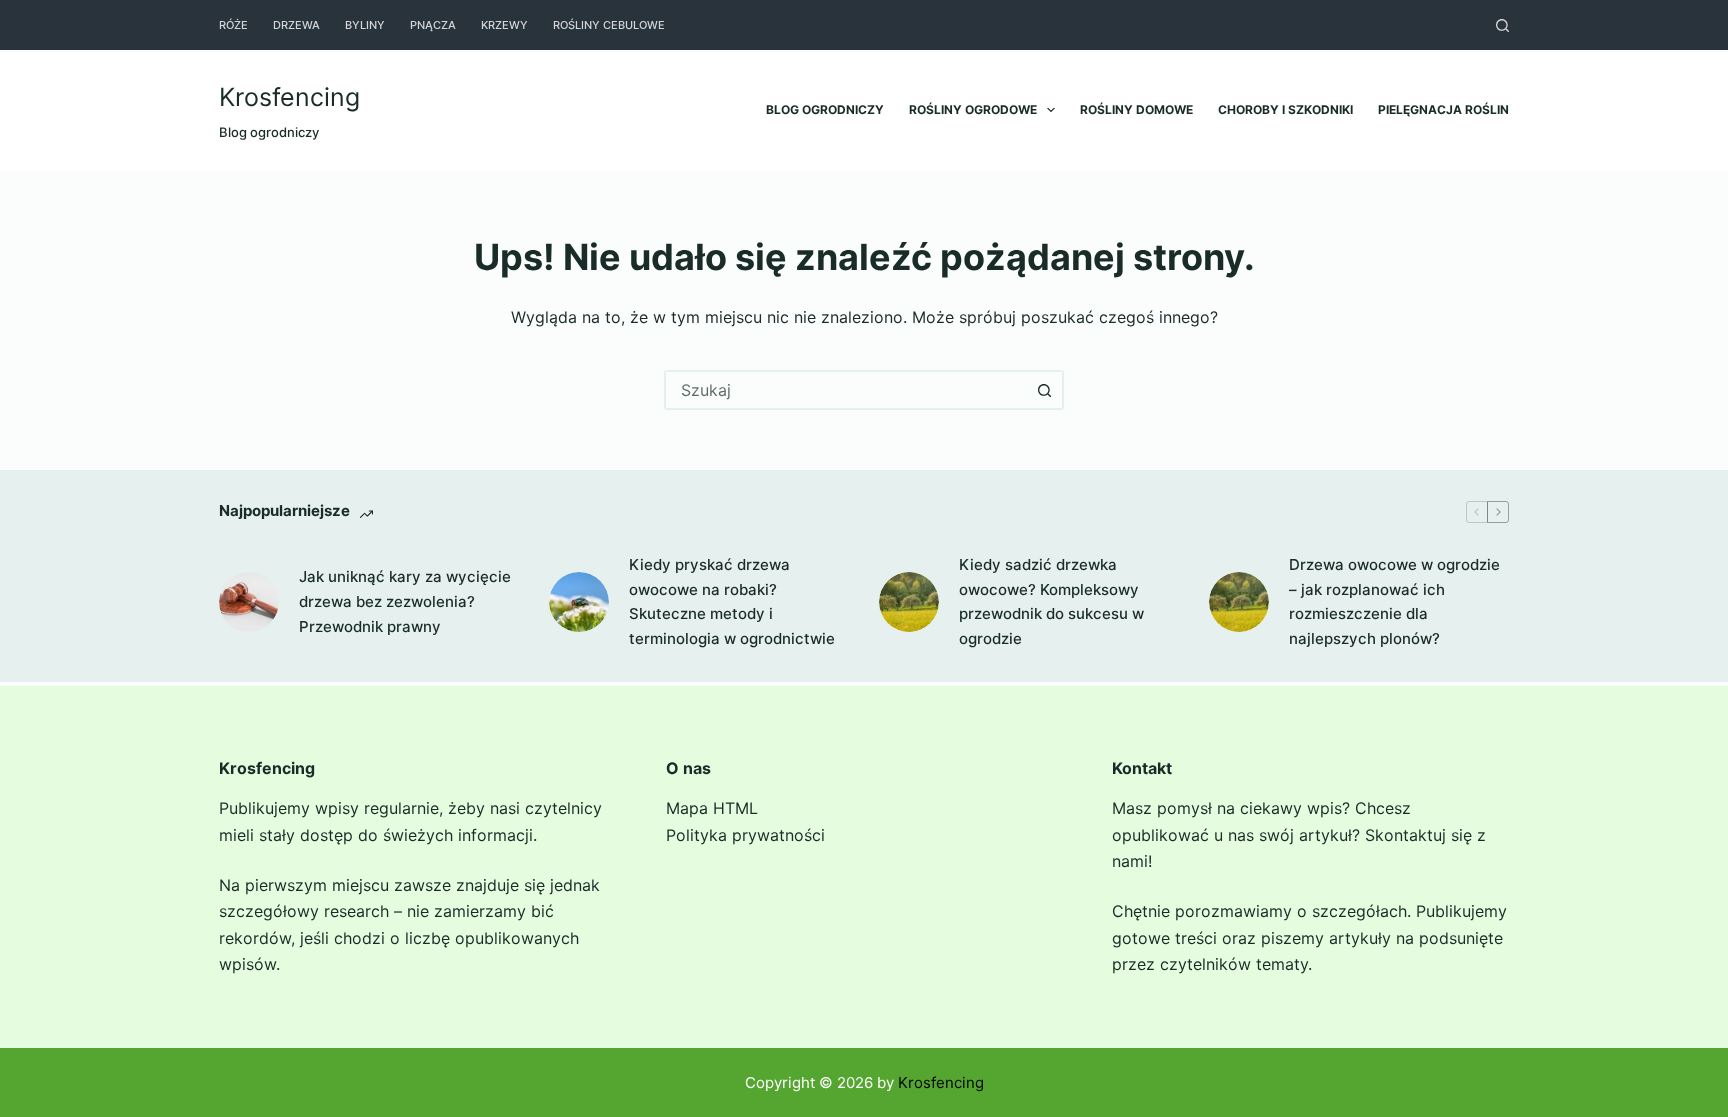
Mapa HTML (712, 808)
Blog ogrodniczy (825, 109)
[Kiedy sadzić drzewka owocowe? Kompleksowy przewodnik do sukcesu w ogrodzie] (909, 602)
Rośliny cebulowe (609, 25)
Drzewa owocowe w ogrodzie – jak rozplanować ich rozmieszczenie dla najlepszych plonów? (1394, 601)
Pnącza (433, 25)
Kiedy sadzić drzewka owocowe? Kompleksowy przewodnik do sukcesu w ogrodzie (1051, 601)
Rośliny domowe (1136, 109)
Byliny (365, 25)
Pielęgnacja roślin (1443, 109)
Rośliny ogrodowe (973, 109)
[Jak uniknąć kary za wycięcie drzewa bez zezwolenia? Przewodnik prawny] (249, 602)
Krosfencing (289, 97)
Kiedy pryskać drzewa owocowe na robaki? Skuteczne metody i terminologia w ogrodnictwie (732, 601)
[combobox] (846, 390)
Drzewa (296, 25)
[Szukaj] (1502, 25)
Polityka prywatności (745, 835)
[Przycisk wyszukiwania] (1044, 390)
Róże (233, 25)
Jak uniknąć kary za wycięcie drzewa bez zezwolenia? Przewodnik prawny (405, 601)
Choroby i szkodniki (1285, 109)
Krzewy (504, 25)
